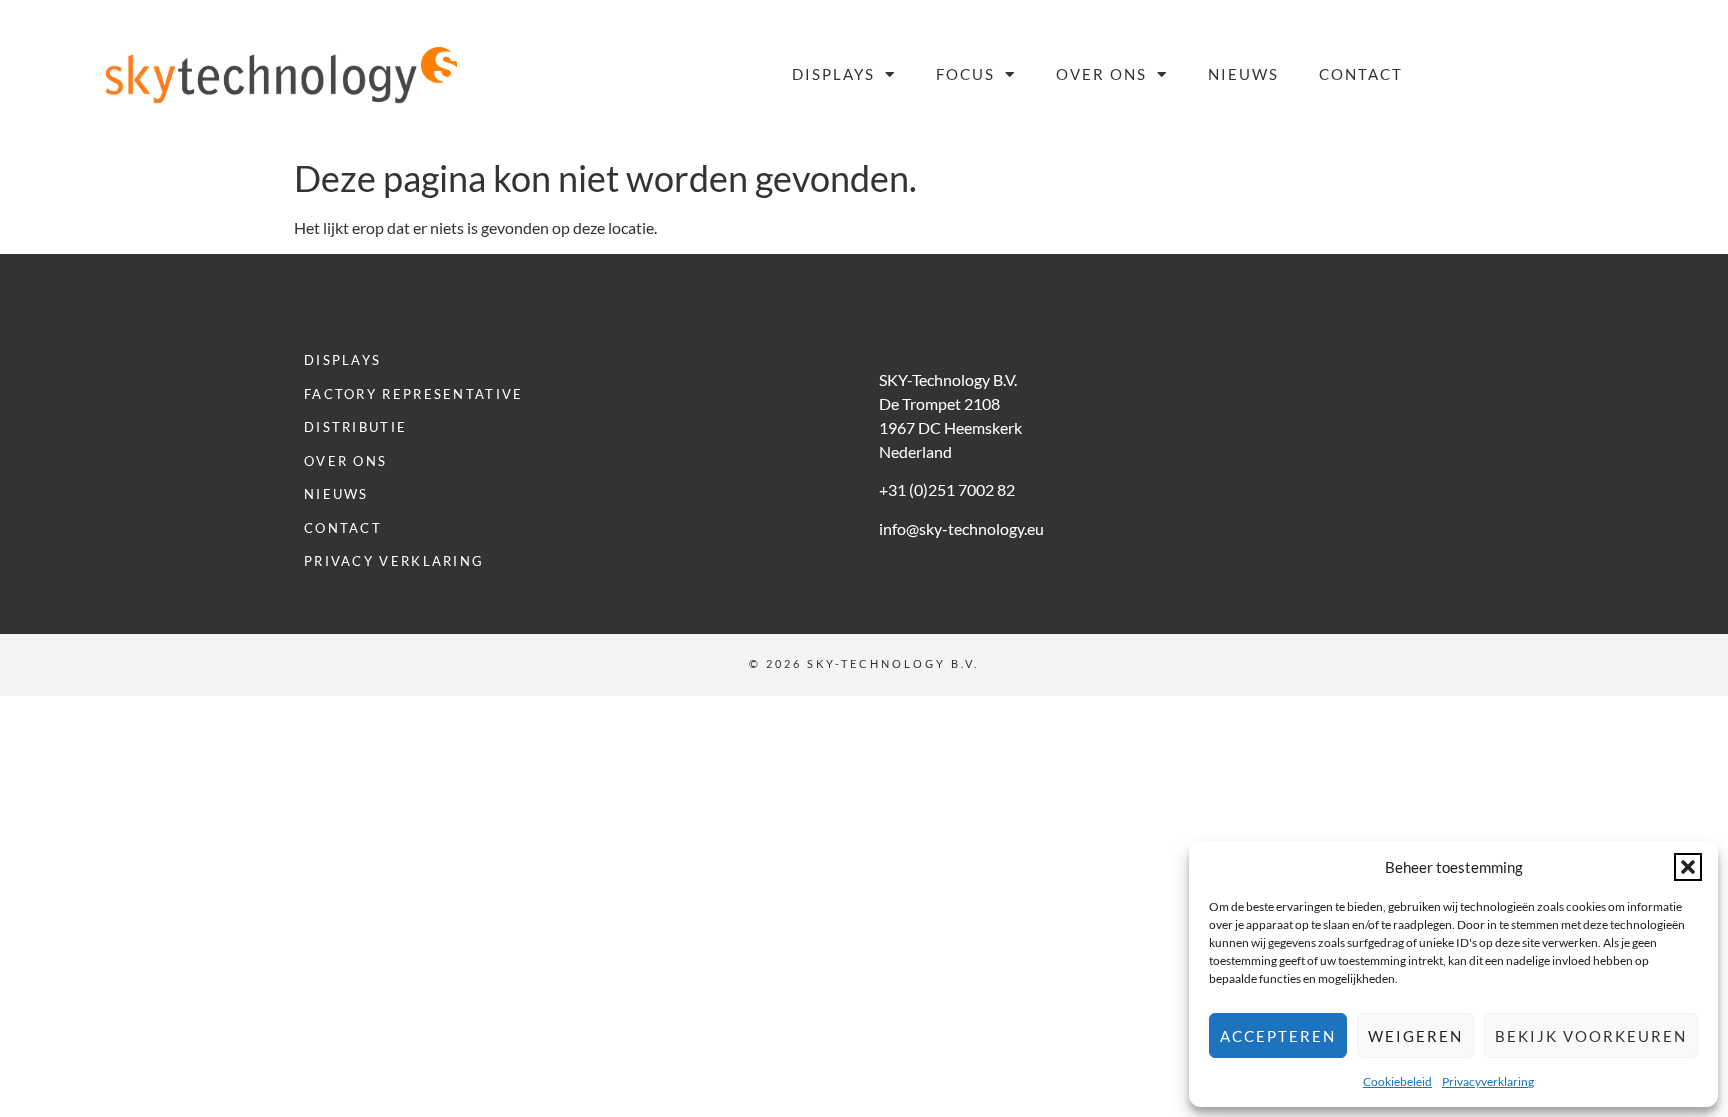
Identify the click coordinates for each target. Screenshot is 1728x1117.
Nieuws (1243, 74)
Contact (1361, 74)
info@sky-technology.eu (961, 528)
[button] (1688, 867)
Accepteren (1278, 1036)
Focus (965, 74)
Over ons (1101, 74)
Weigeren (1415, 1036)
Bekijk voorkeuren (1591, 1036)
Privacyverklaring (1488, 1081)
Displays (833, 74)
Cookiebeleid (1397, 1081)
